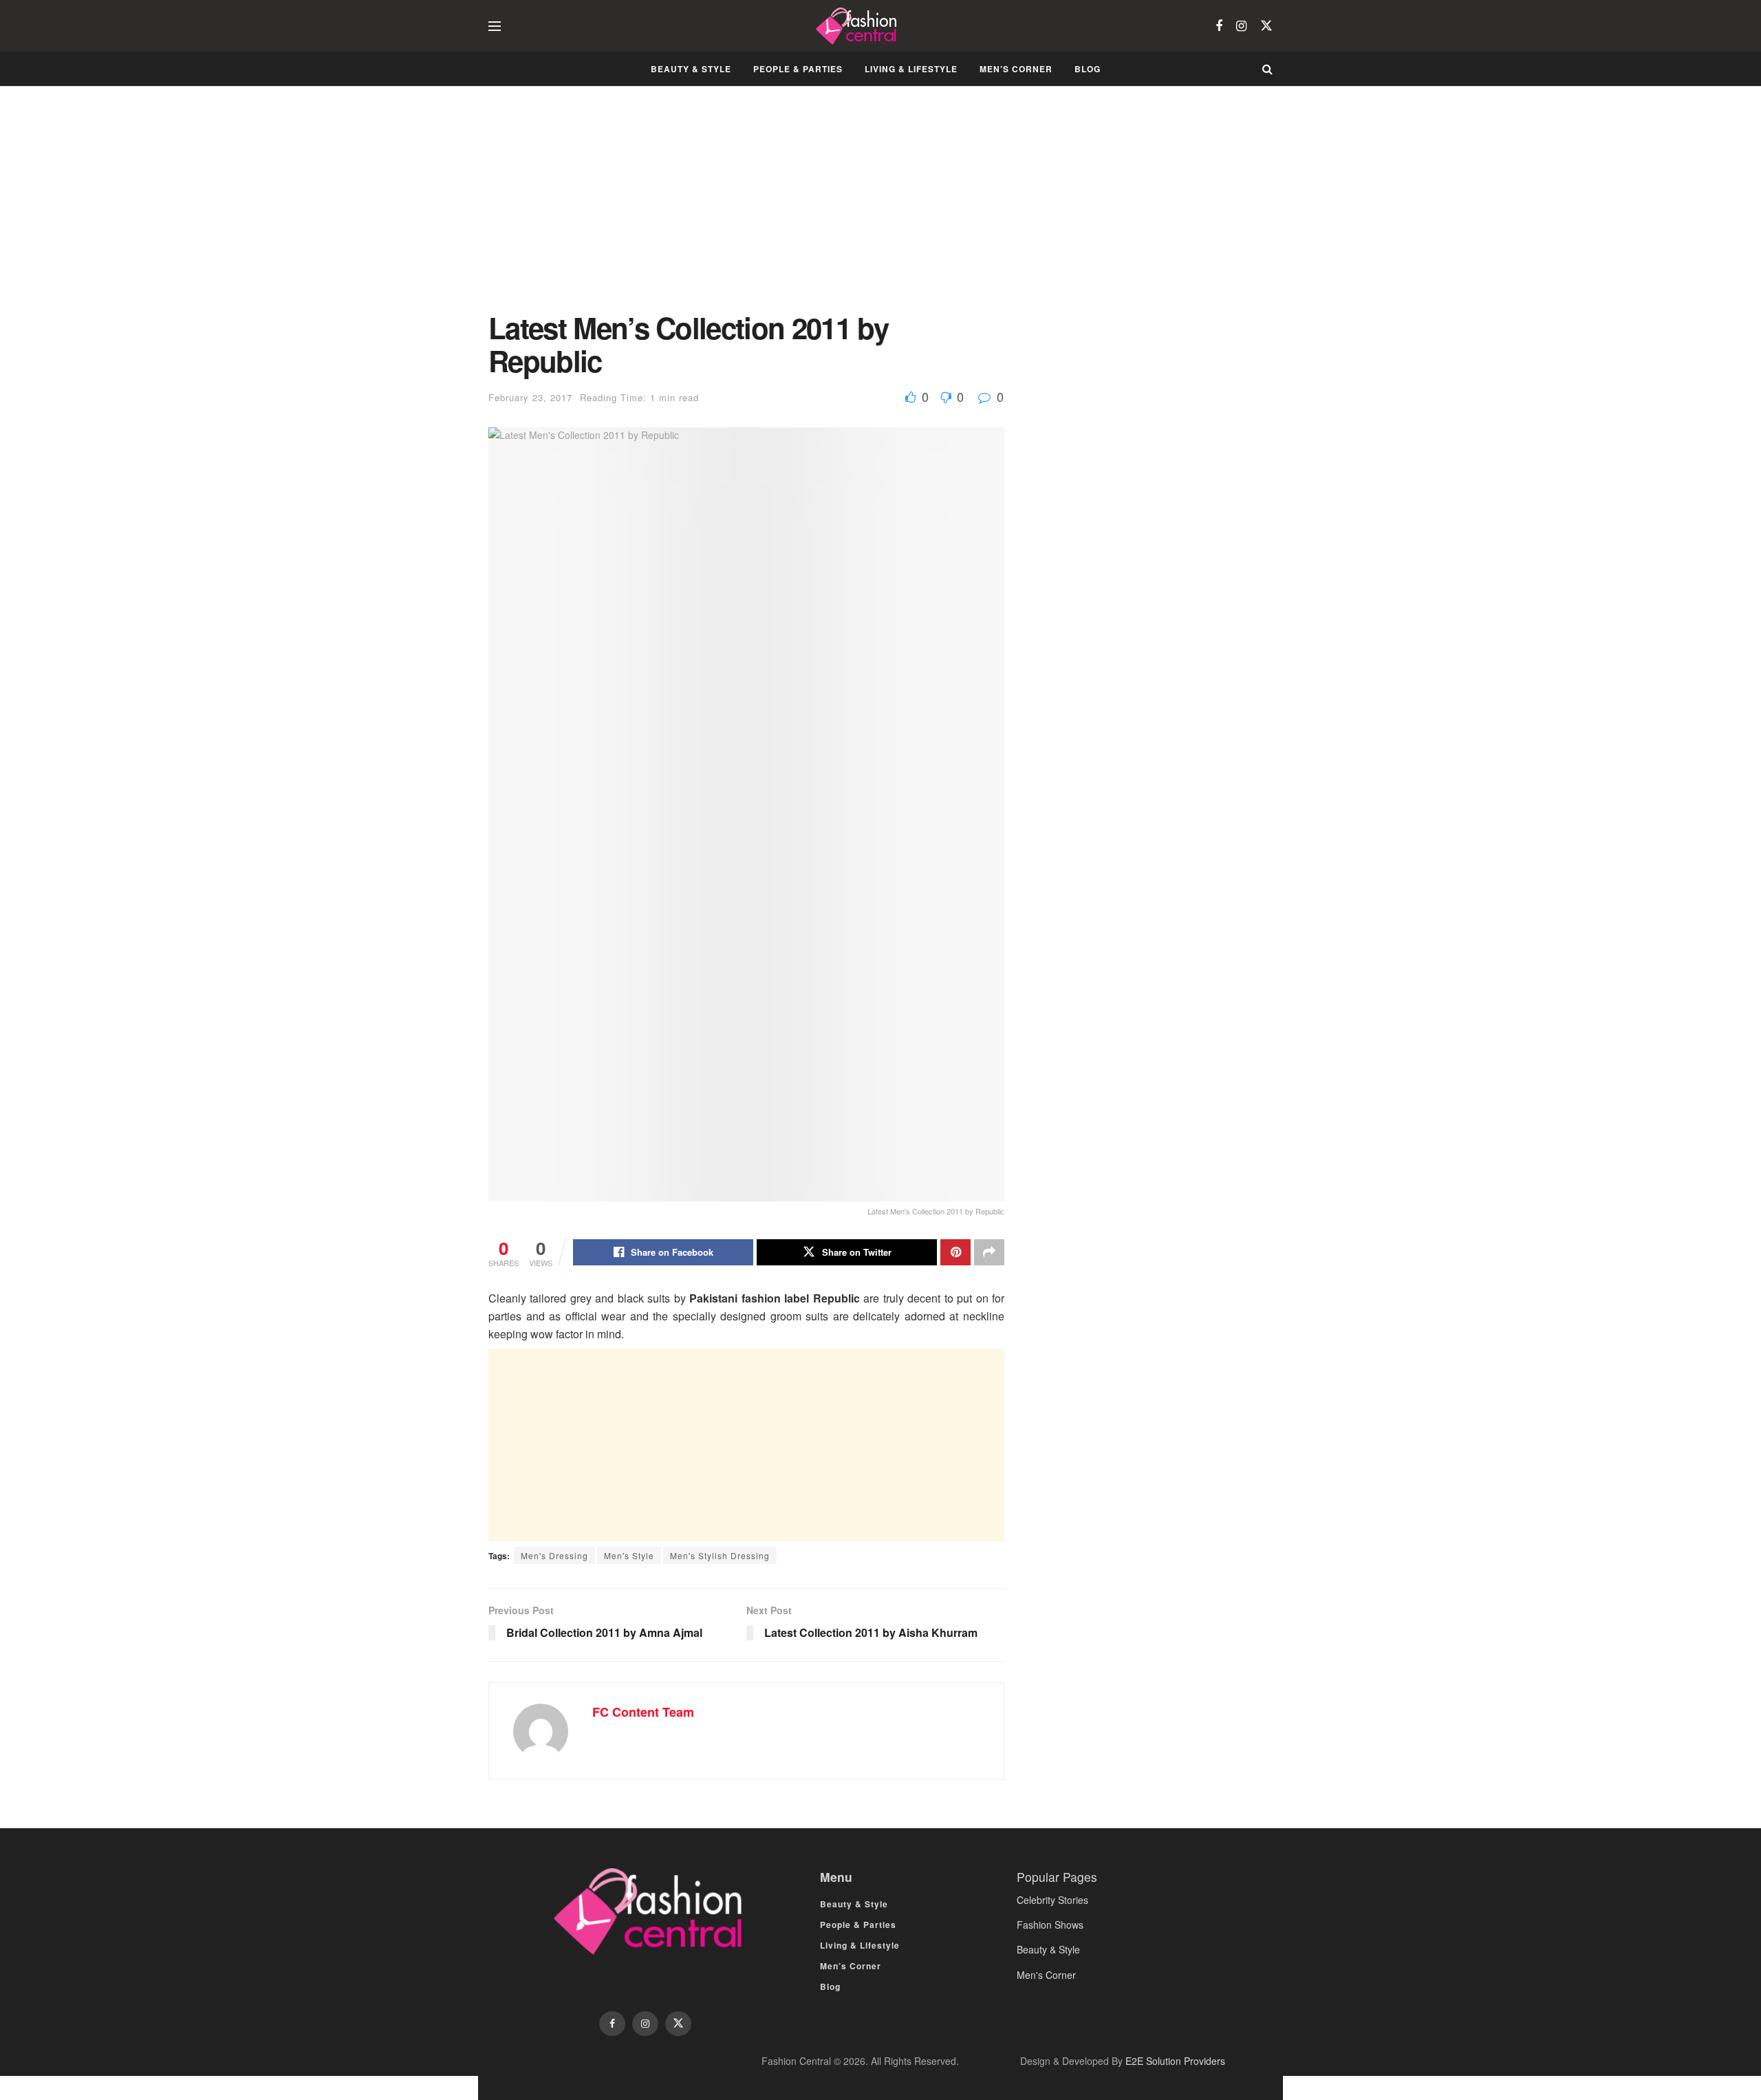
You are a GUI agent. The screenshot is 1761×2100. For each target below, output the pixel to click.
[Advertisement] (746, 209)
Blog (1088, 69)
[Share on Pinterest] (955, 1252)
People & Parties (798, 69)
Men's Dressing (554, 1555)
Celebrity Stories (1052, 1900)
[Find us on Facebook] (1219, 26)
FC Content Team (643, 1712)
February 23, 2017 (530, 397)
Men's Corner (1046, 1975)
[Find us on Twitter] (1266, 26)
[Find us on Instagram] (1241, 26)
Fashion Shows (1050, 1925)
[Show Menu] (495, 26)
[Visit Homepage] (858, 26)
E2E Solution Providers (1175, 2061)
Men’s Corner (1016, 69)
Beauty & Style (691, 69)
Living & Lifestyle (911, 69)
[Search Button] (1267, 69)
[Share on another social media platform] (989, 1252)
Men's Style (629, 1555)
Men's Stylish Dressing (720, 1555)
